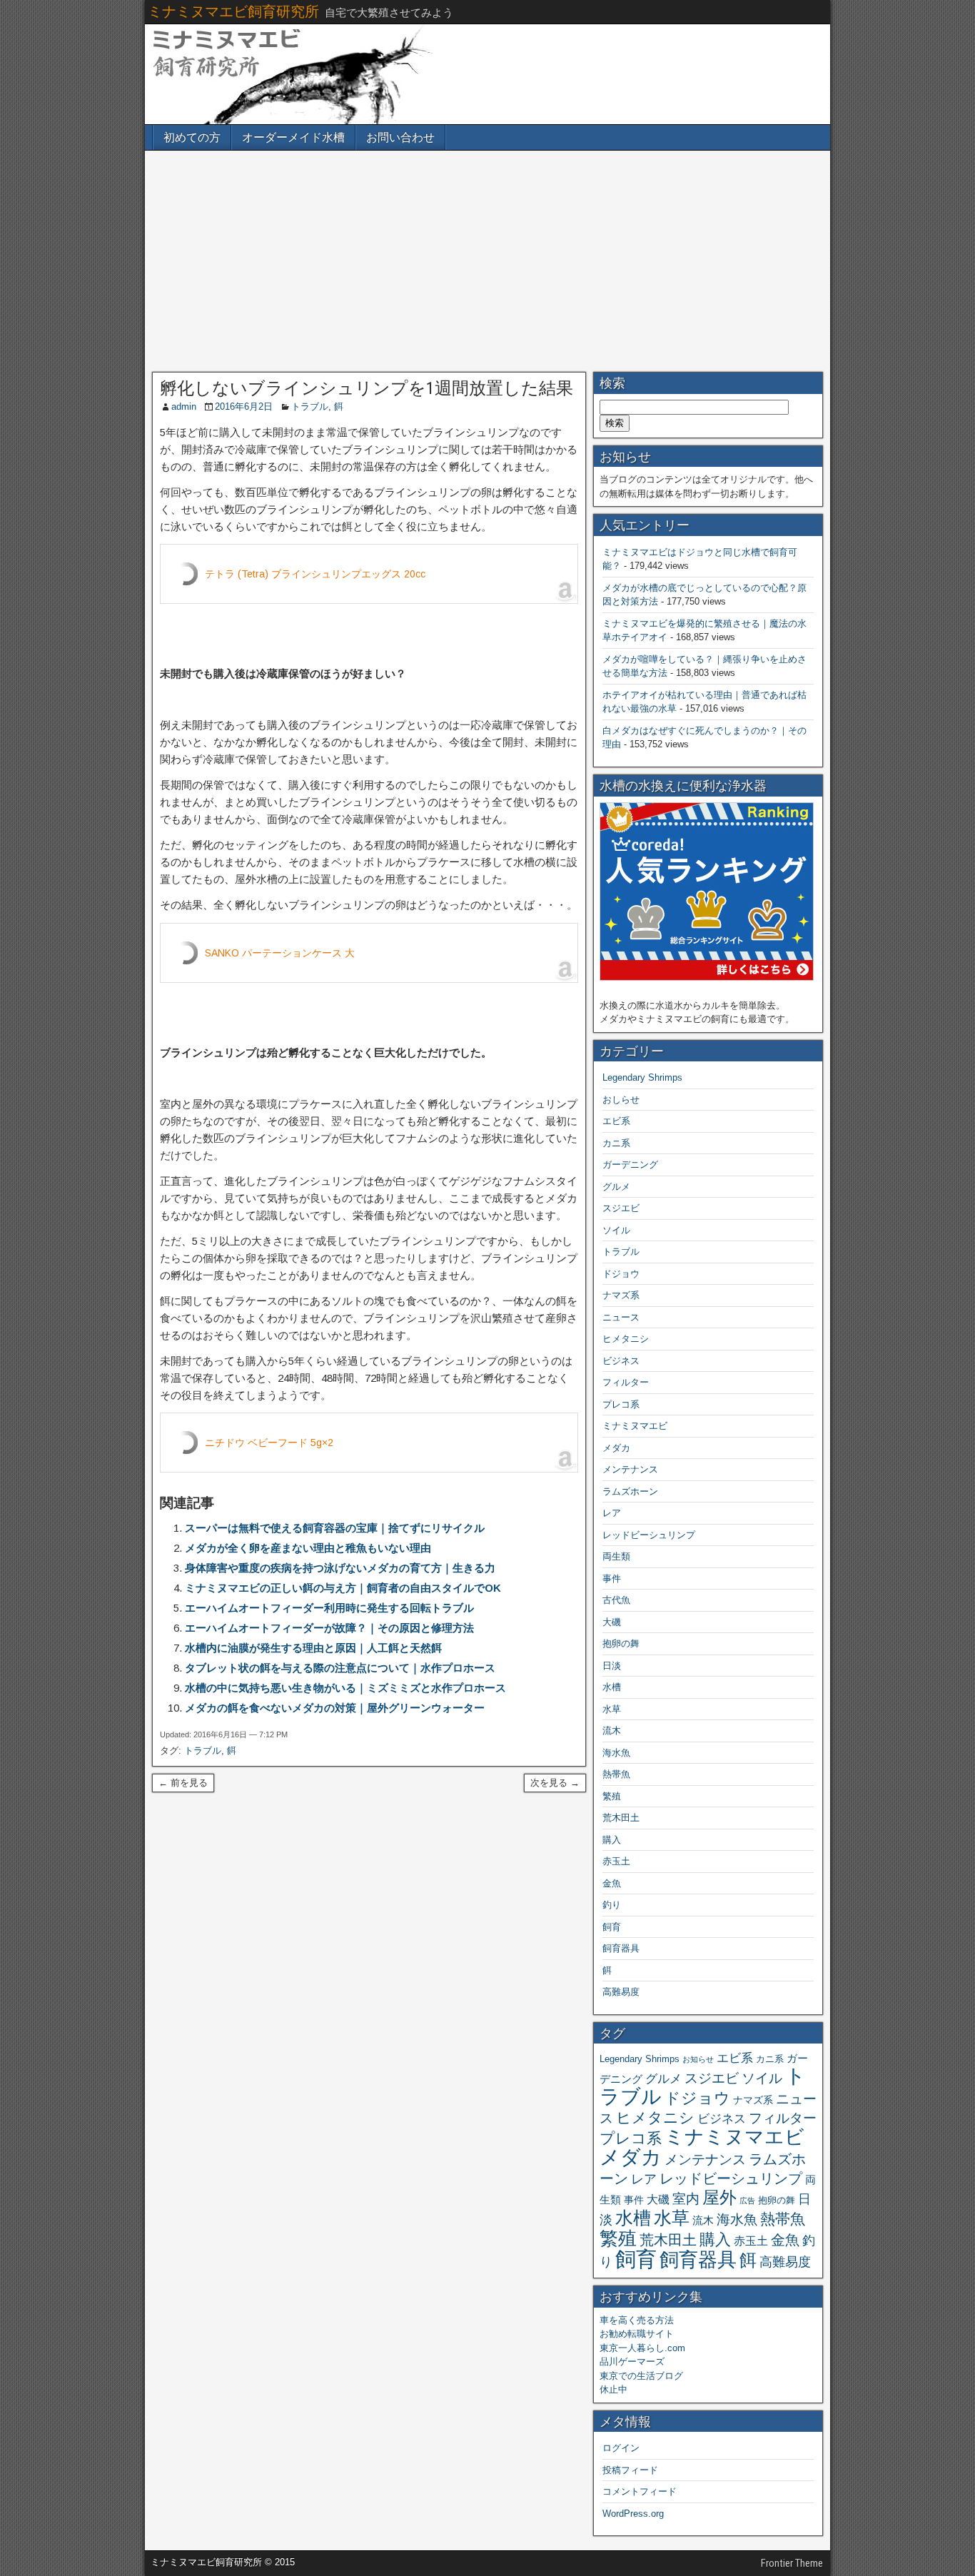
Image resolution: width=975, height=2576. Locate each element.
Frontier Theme (792, 2563)
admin (184, 406)
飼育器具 (621, 1948)
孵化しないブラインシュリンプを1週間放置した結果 (367, 388)
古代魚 (616, 1600)
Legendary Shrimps (642, 1077)
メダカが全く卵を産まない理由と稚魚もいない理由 (308, 1548)
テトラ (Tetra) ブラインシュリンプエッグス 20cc (315, 574)
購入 (612, 1840)
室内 (686, 2198)
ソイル (616, 1230)
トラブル (310, 406)
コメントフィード (640, 2491)
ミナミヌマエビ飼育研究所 (233, 11)
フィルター (626, 1382)
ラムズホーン (630, 1491)
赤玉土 (616, 1861)
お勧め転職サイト (637, 2334)
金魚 (612, 1883)
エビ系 (616, 1121)
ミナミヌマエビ (635, 1426)
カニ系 (616, 1143)
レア (612, 1513)
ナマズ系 (621, 1295)
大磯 (612, 1622)
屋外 (719, 2197)
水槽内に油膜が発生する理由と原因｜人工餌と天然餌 (313, 1648)
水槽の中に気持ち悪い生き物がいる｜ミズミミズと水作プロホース (345, 1688)
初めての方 (192, 137)
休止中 (613, 2389)
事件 (612, 1579)
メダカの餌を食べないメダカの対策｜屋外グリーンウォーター (335, 1708)
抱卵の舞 (621, 1643)
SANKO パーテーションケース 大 (280, 953)
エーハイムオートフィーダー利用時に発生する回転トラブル (329, 1608)
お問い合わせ (400, 137)
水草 (612, 1709)
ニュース (621, 1317)
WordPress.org (633, 2514)
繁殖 (612, 1796)
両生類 (616, 1556)
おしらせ (621, 1100)
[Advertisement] (487, 261)
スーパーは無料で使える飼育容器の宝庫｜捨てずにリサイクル (335, 1528)
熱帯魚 (616, 1774)
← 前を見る (183, 1783)
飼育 (612, 1927)
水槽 (612, 1687)
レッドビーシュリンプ (649, 1535)
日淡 (612, 1666)
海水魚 (616, 1753)
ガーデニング (630, 1165)
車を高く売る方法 (637, 2320)
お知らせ (698, 2059)
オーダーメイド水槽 (293, 137)
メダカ (616, 1448)
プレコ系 (621, 1404)
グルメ (616, 1187)
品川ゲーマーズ (632, 2362)
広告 (747, 2201)
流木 (612, 1731)
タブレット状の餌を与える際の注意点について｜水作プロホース (340, 1668)
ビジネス (621, 1361)
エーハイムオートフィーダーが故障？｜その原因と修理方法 (329, 1628)
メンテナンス (630, 1469)
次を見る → (555, 1783)
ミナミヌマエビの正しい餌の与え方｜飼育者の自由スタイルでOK (343, 1588)
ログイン (621, 2448)
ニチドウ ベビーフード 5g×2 (269, 1443)
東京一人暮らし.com (642, 2348)
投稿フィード (630, 2470)
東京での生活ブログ (641, 2376)
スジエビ (621, 1208)
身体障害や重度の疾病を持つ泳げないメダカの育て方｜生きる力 (340, 1568)
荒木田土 (621, 1818)
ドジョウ (621, 1274)
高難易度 (621, 1992)
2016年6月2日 (244, 406)
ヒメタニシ (626, 1339)
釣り (612, 1905)
